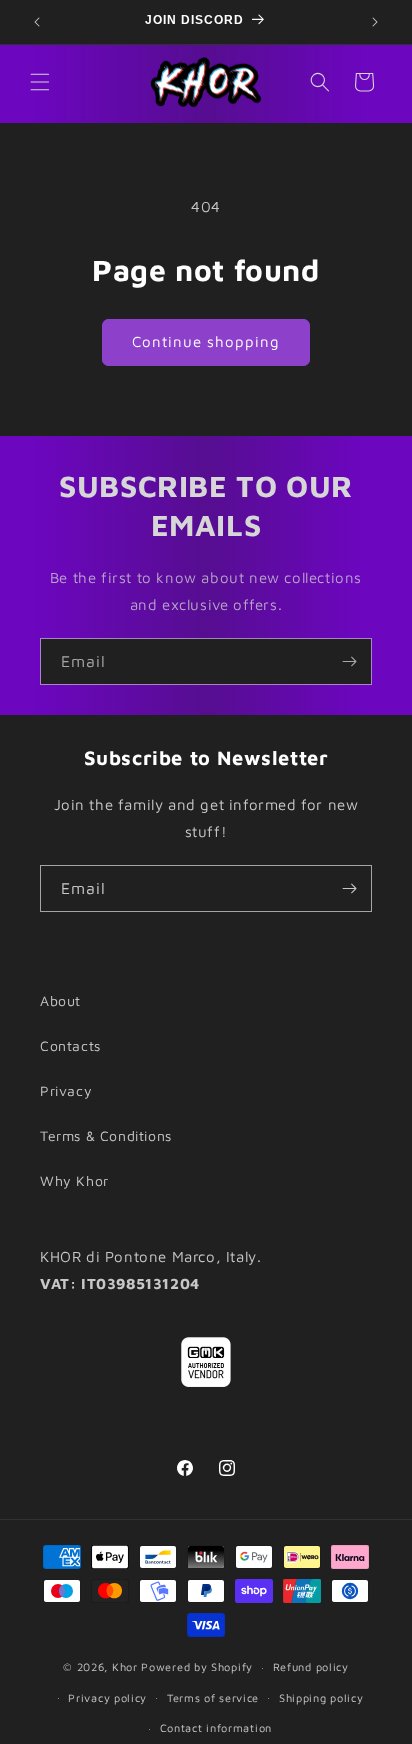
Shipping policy (321, 1697)
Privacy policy (107, 1697)
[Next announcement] (375, 22)
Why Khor (74, 1180)
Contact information (216, 1727)
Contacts (70, 1045)
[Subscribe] (349, 661)
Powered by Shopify (197, 1666)
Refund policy (311, 1666)
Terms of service (213, 1697)
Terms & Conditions (106, 1135)
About (60, 1000)
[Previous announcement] (37, 22)
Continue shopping (206, 341)
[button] (40, 82)
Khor (125, 1666)
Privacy (66, 1090)
